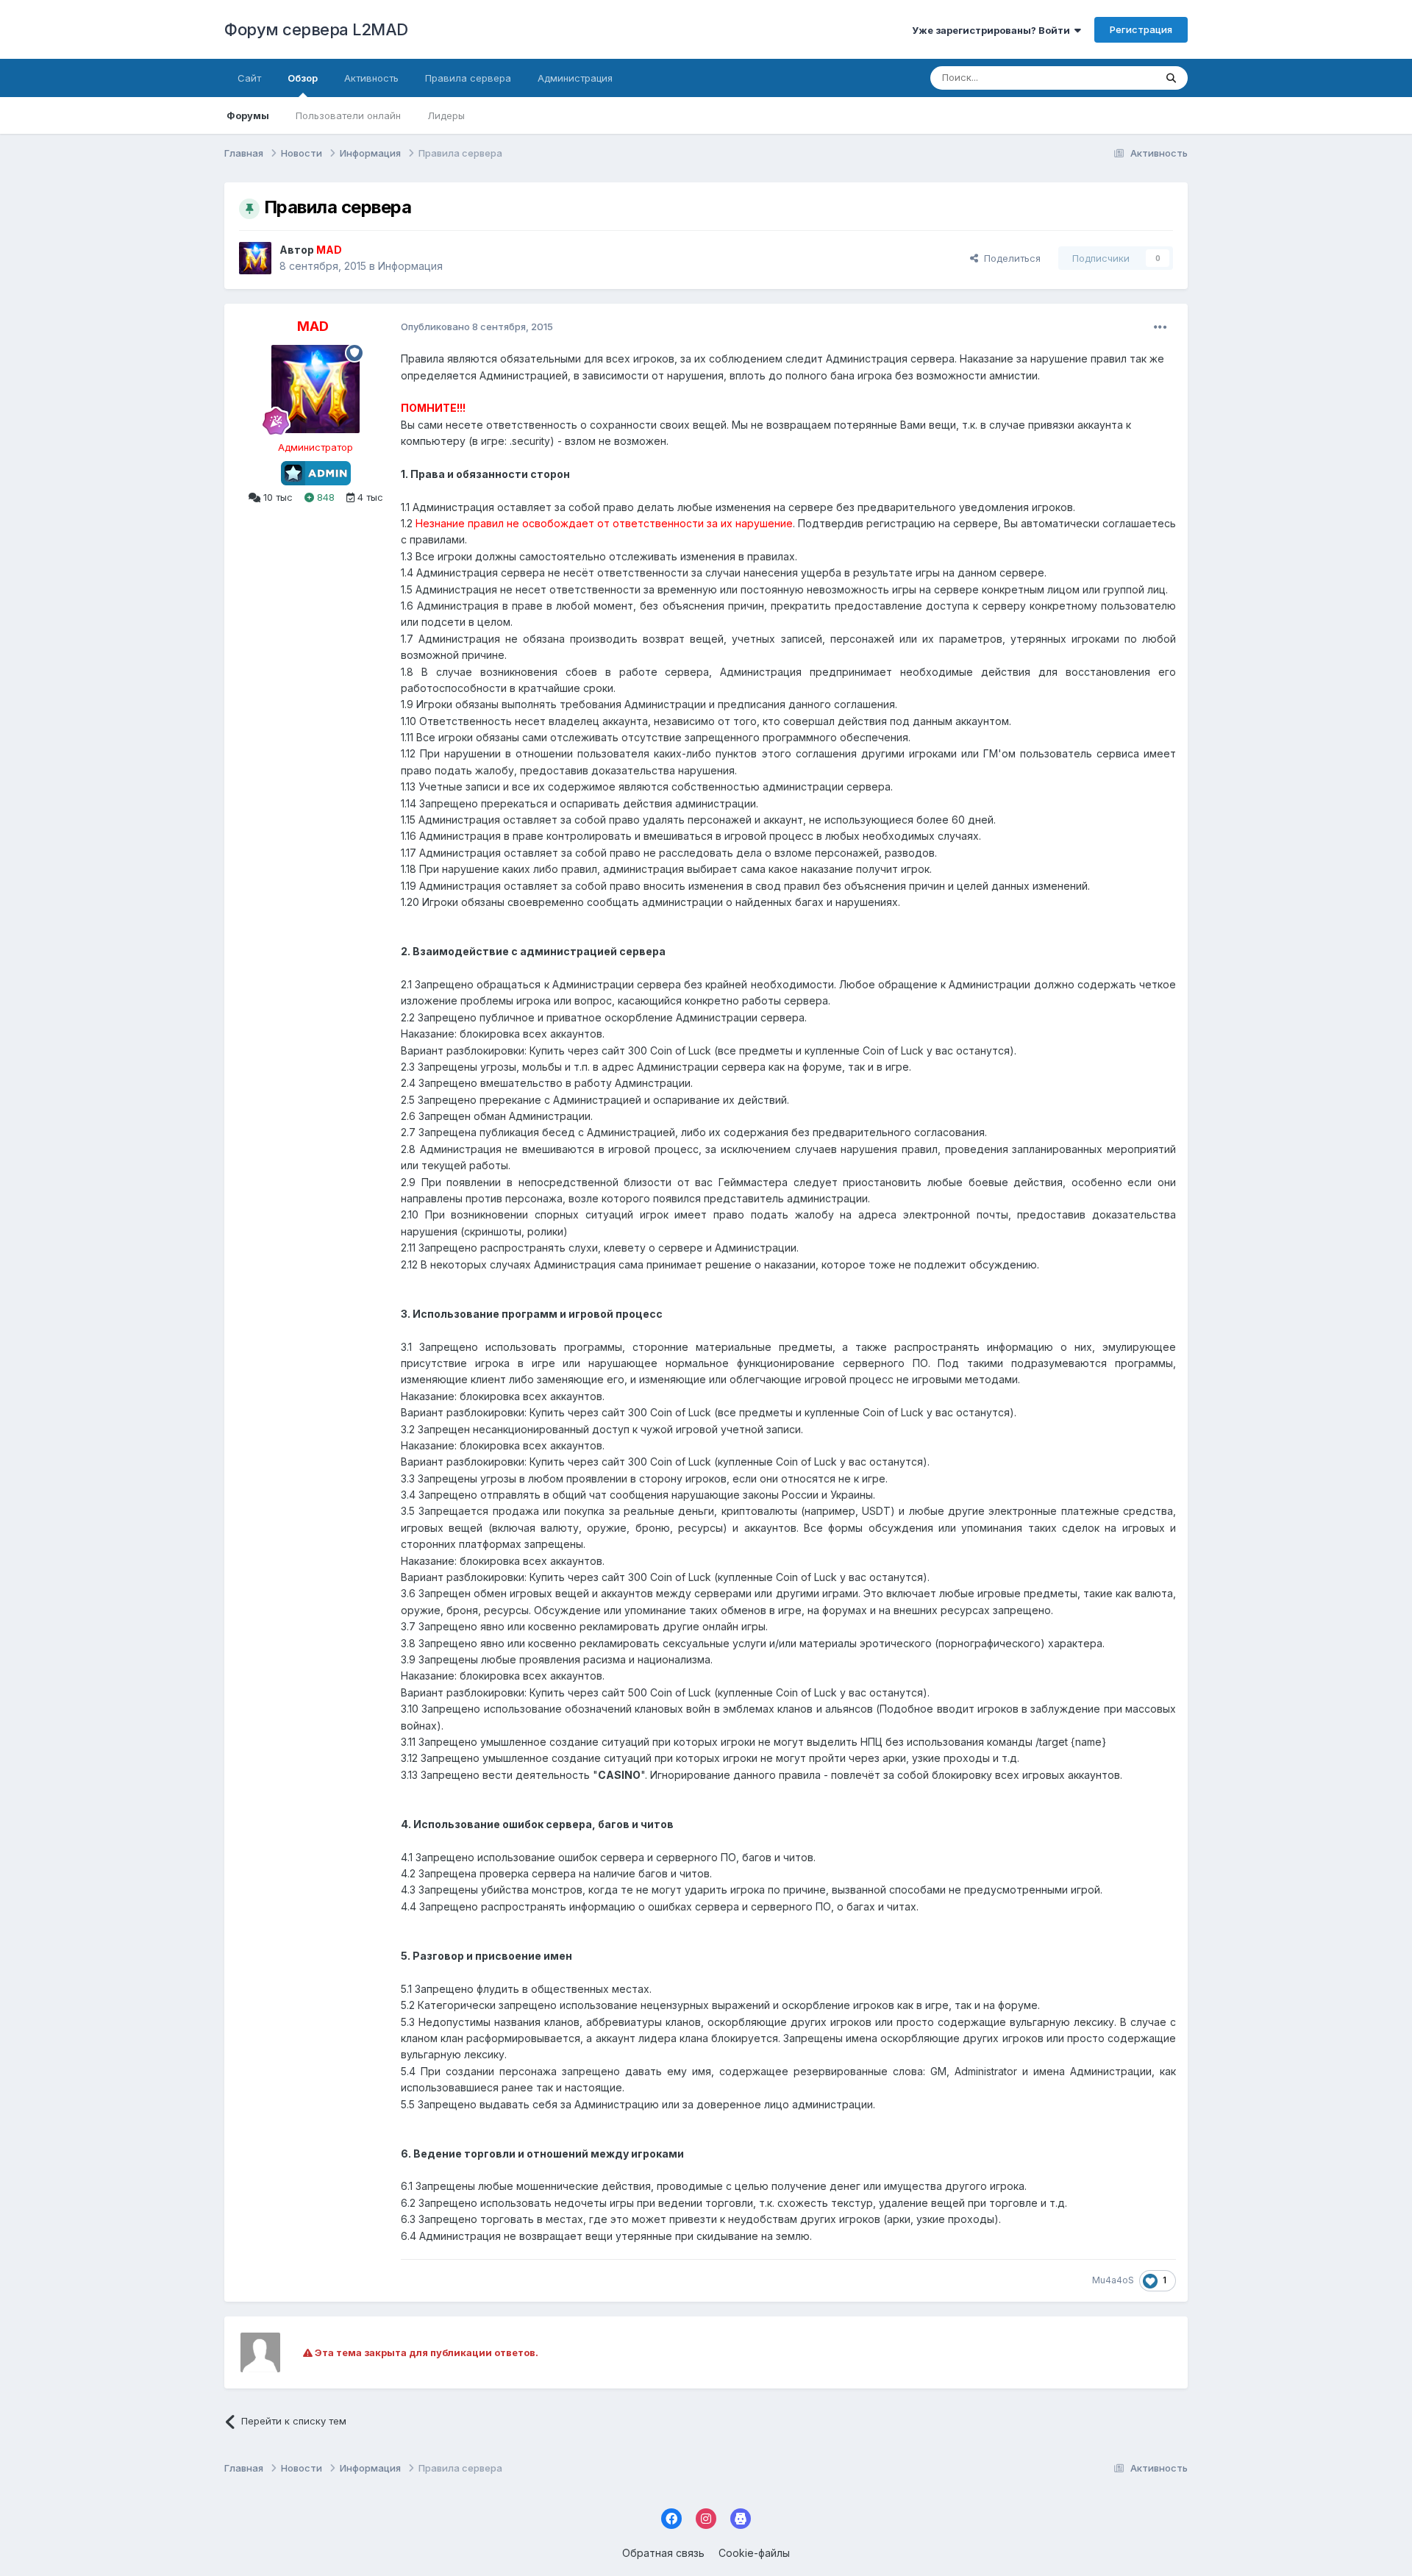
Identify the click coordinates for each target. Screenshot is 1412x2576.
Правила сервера (468, 78)
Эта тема (1115, 78)
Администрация (575, 78)
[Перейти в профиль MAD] (255, 258)
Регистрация (1141, 29)
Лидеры (446, 115)
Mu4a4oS (1113, 2280)
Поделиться (1009, 258)
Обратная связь (663, 2553)
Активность (371, 78)
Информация (410, 266)
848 (324, 497)
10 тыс (277, 497)
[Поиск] (1171, 78)
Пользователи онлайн (348, 115)
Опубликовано (477, 327)
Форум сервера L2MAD (316, 29)
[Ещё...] (1160, 327)
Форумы (248, 115)
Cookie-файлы (754, 2553)
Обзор (303, 78)
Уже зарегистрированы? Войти (993, 30)
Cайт (249, 78)
